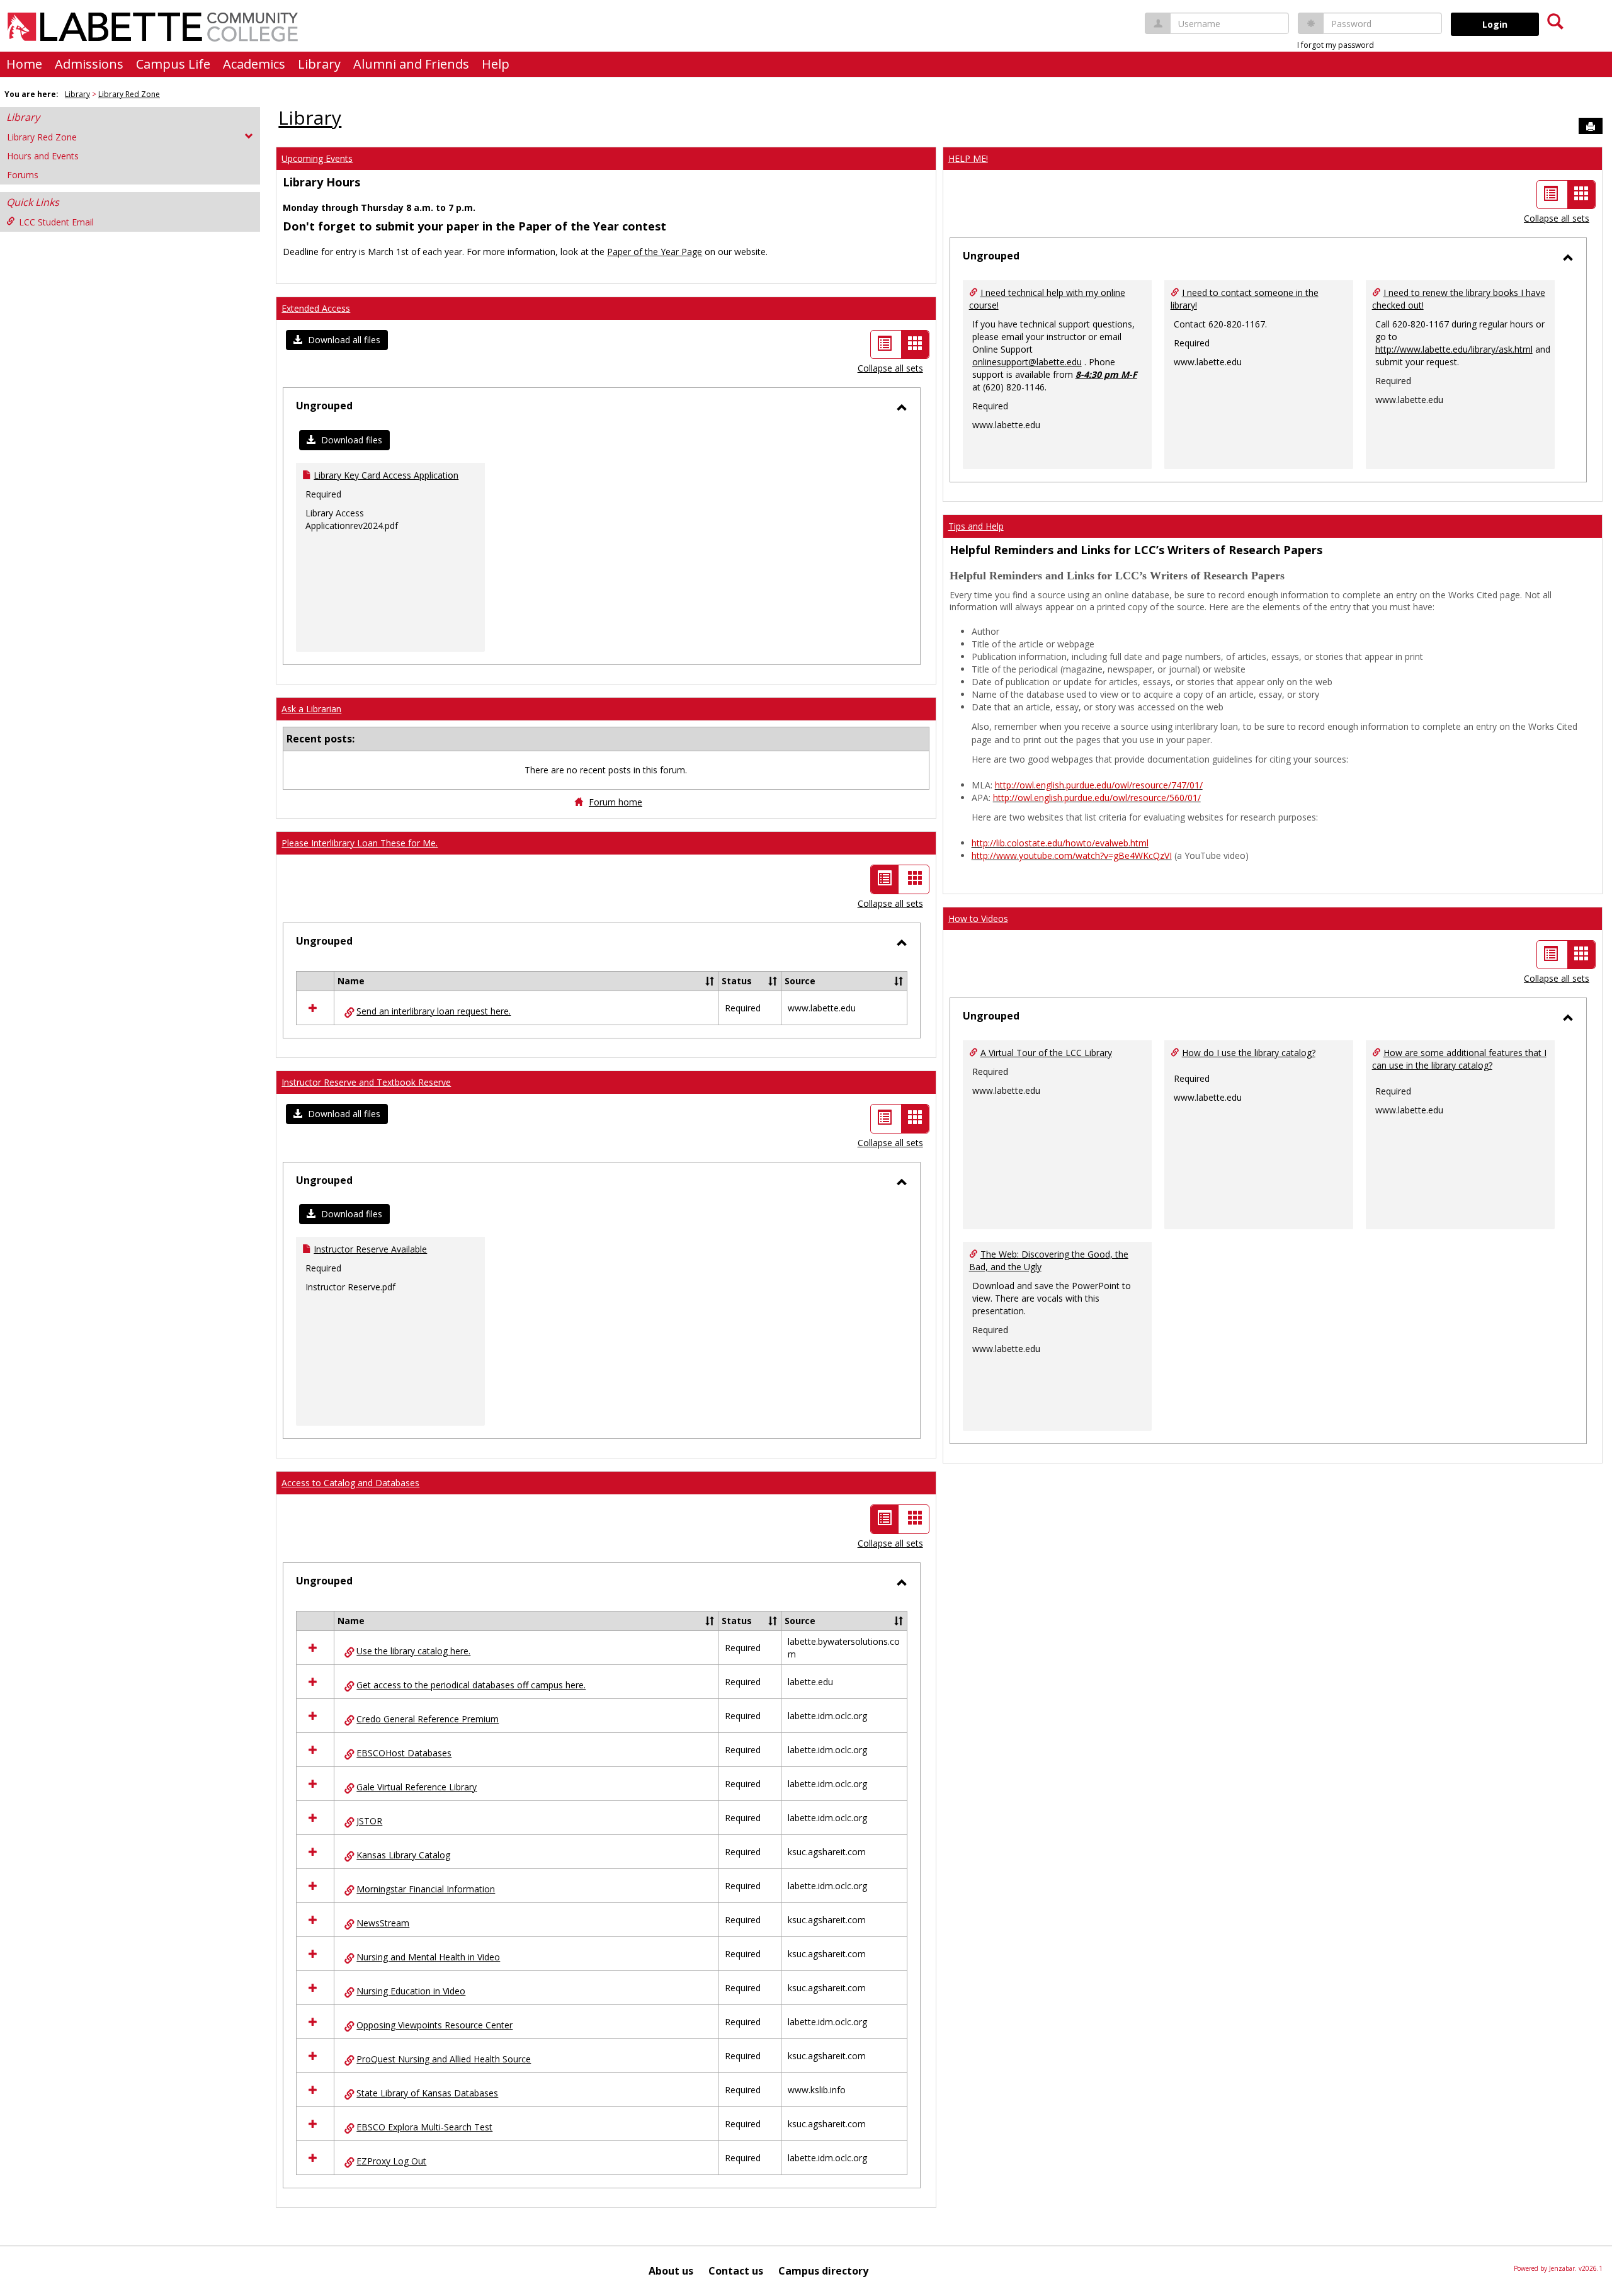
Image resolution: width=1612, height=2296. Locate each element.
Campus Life (173, 64)
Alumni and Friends (411, 64)
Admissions (89, 64)
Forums (23, 175)
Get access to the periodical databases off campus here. (471, 1685)
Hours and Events (43, 156)
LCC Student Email (56, 222)
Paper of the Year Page (655, 252)
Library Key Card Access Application (386, 475)
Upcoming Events (317, 158)
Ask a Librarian (311, 709)
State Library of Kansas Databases (427, 2093)
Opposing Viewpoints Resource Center (434, 2025)
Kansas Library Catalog (403, 1855)
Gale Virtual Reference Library (417, 1787)
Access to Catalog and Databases (350, 1483)
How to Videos (978, 918)
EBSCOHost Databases (404, 1753)
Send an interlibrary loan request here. (434, 1011)
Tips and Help (976, 526)
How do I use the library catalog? (1249, 1053)
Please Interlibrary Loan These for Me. (360, 843)
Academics (254, 64)
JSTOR (369, 1821)
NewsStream (383, 1923)
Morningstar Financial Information (426, 1889)
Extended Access (316, 308)
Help (496, 64)
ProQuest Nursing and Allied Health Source (444, 2059)
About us (671, 2271)
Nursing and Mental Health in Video (428, 1957)
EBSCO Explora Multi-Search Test (424, 2127)
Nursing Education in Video (411, 1991)
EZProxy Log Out (391, 2161)
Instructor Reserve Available (370, 1249)
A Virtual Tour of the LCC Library (1046, 1053)
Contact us (736, 2271)
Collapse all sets (890, 368)
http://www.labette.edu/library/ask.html (1454, 349)
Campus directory (823, 2271)
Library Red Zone (129, 94)
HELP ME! (968, 158)
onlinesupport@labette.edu (1027, 362)
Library (319, 64)
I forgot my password (1336, 45)
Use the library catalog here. (413, 1651)
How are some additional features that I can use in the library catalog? (1459, 1059)
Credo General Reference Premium (428, 1719)
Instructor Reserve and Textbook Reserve (366, 1082)
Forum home (616, 802)
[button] (337, 340)
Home (24, 64)
